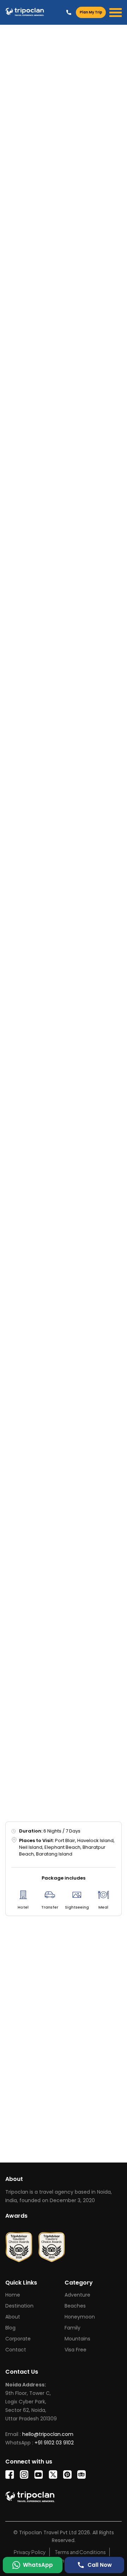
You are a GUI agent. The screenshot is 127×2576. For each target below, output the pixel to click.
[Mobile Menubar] (116, 13)
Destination (19, 2306)
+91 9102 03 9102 (69, 12)
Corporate (18, 2339)
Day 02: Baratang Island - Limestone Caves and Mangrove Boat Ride (48, 1024)
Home (13, 2295)
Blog (10, 2328)
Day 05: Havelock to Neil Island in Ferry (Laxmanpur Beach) (55, 1152)
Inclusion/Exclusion (85, 477)
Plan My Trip (91, 12)
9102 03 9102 (49, 437)
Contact (16, 2350)
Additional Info (27, 494)
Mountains (77, 2339)
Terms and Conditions (80, 2552)
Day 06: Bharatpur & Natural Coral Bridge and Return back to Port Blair (54, 1188)
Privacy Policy (30, 2552)
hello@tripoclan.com (60, 444)
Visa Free (75, 2350)
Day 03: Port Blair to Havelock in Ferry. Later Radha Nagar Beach (57, 1061)
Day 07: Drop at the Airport (50, 1220)
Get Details (92, 2144)
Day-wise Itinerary (31, 477)
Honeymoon (80, 2317)
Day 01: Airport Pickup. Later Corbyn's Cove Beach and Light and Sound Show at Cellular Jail (57, 983)
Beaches (75, 2306)
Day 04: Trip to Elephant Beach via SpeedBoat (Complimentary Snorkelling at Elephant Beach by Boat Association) (56, 1106)
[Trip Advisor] (19, 2244)
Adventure (77, 2295)
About (13, 2317)
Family (72, 2328)
